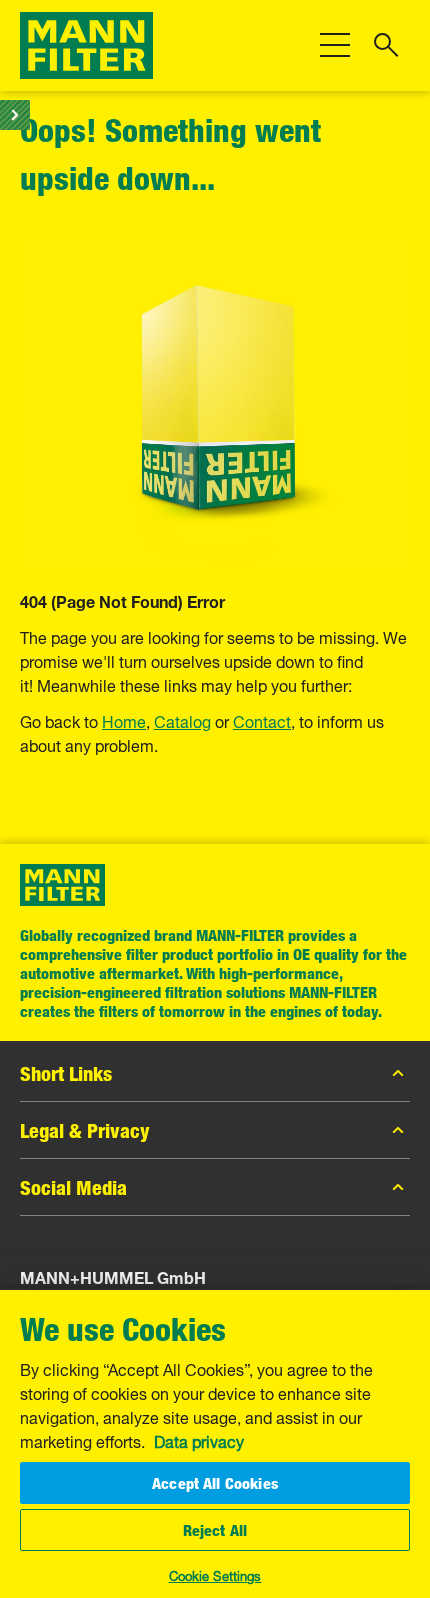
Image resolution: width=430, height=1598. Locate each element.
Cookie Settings (215, 1574)
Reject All (215, 1530)
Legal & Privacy (85, 1130)
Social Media (73, 1187)
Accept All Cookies (215, 1483)
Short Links (66, 1073)
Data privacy (199, 1440)
